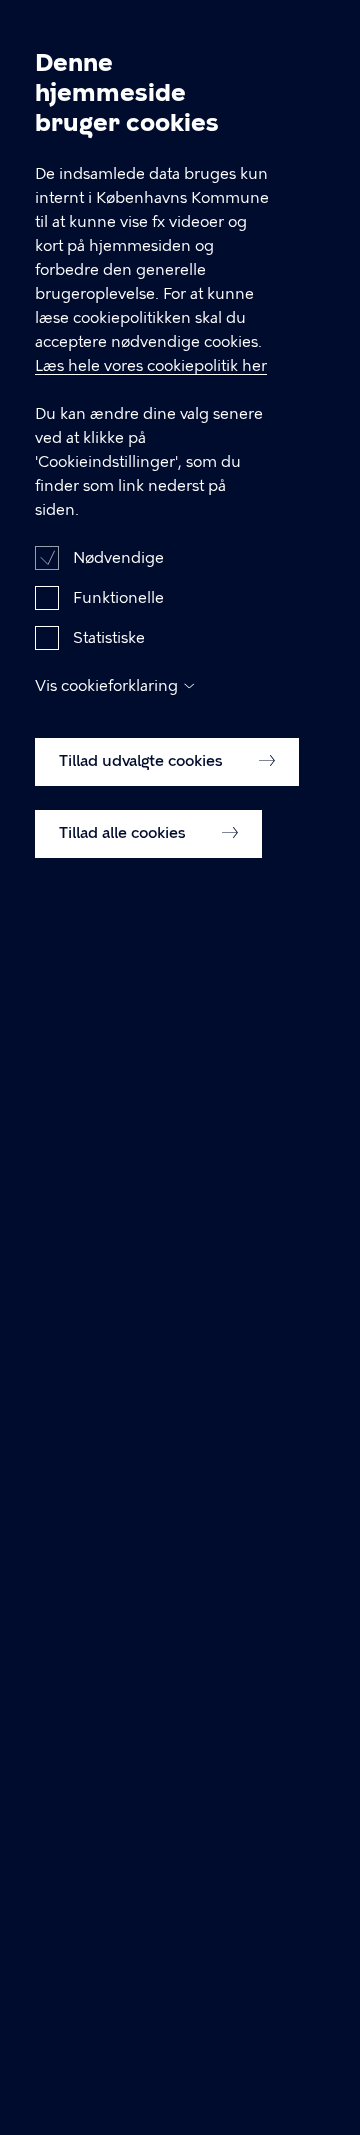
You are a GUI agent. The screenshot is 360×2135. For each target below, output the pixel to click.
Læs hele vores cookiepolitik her (151, 366)
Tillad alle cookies (124, 833)
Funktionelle (118, 598)
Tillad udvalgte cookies (143, 761)
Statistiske (109, 638)
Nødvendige (118, 558)
